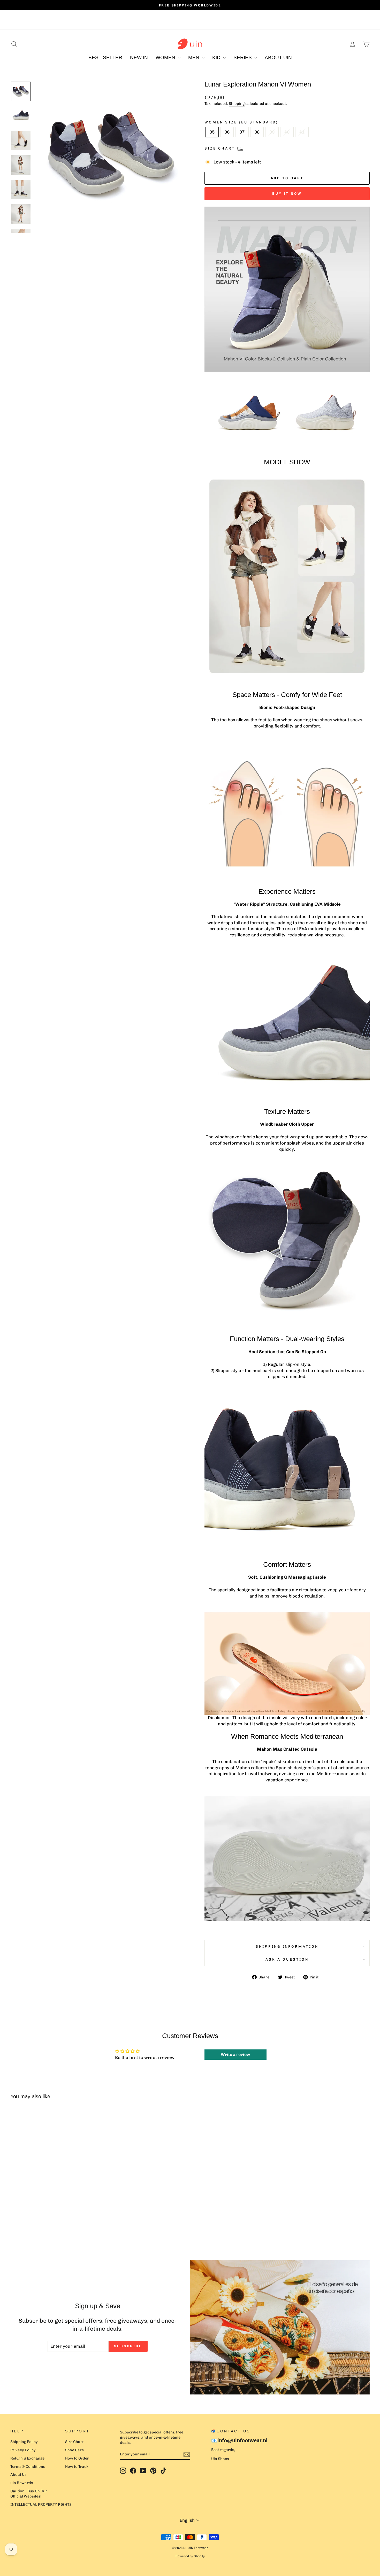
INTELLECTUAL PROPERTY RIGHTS (41, 2504)
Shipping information (287, 1946)
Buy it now (287, 194)
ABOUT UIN (278, 57)
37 (242, 132)
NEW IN (139, 57)
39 (272, 132)
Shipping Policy (24, 2442)
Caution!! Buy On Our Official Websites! (29, 2494)
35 (212, 132)
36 (227, 132)
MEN (194, 57)
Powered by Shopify (190, 2556)
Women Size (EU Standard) (241, 122)
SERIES (243, 57)
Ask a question (287, 1959)
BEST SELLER (105, 57)
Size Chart (74, 2442)
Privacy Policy (23, 2450)
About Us (18, 2475)
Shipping (237, 104)
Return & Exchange (27, 2458)
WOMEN (166, 57)
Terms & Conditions (28, 2467)
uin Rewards (22, 2483)
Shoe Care (74, 2450)
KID (217, 57)
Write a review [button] (235, 2054)
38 (257, 132)
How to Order (77, 2458)
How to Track (77, 2467)
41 (302, 132)
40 (287, 132)
